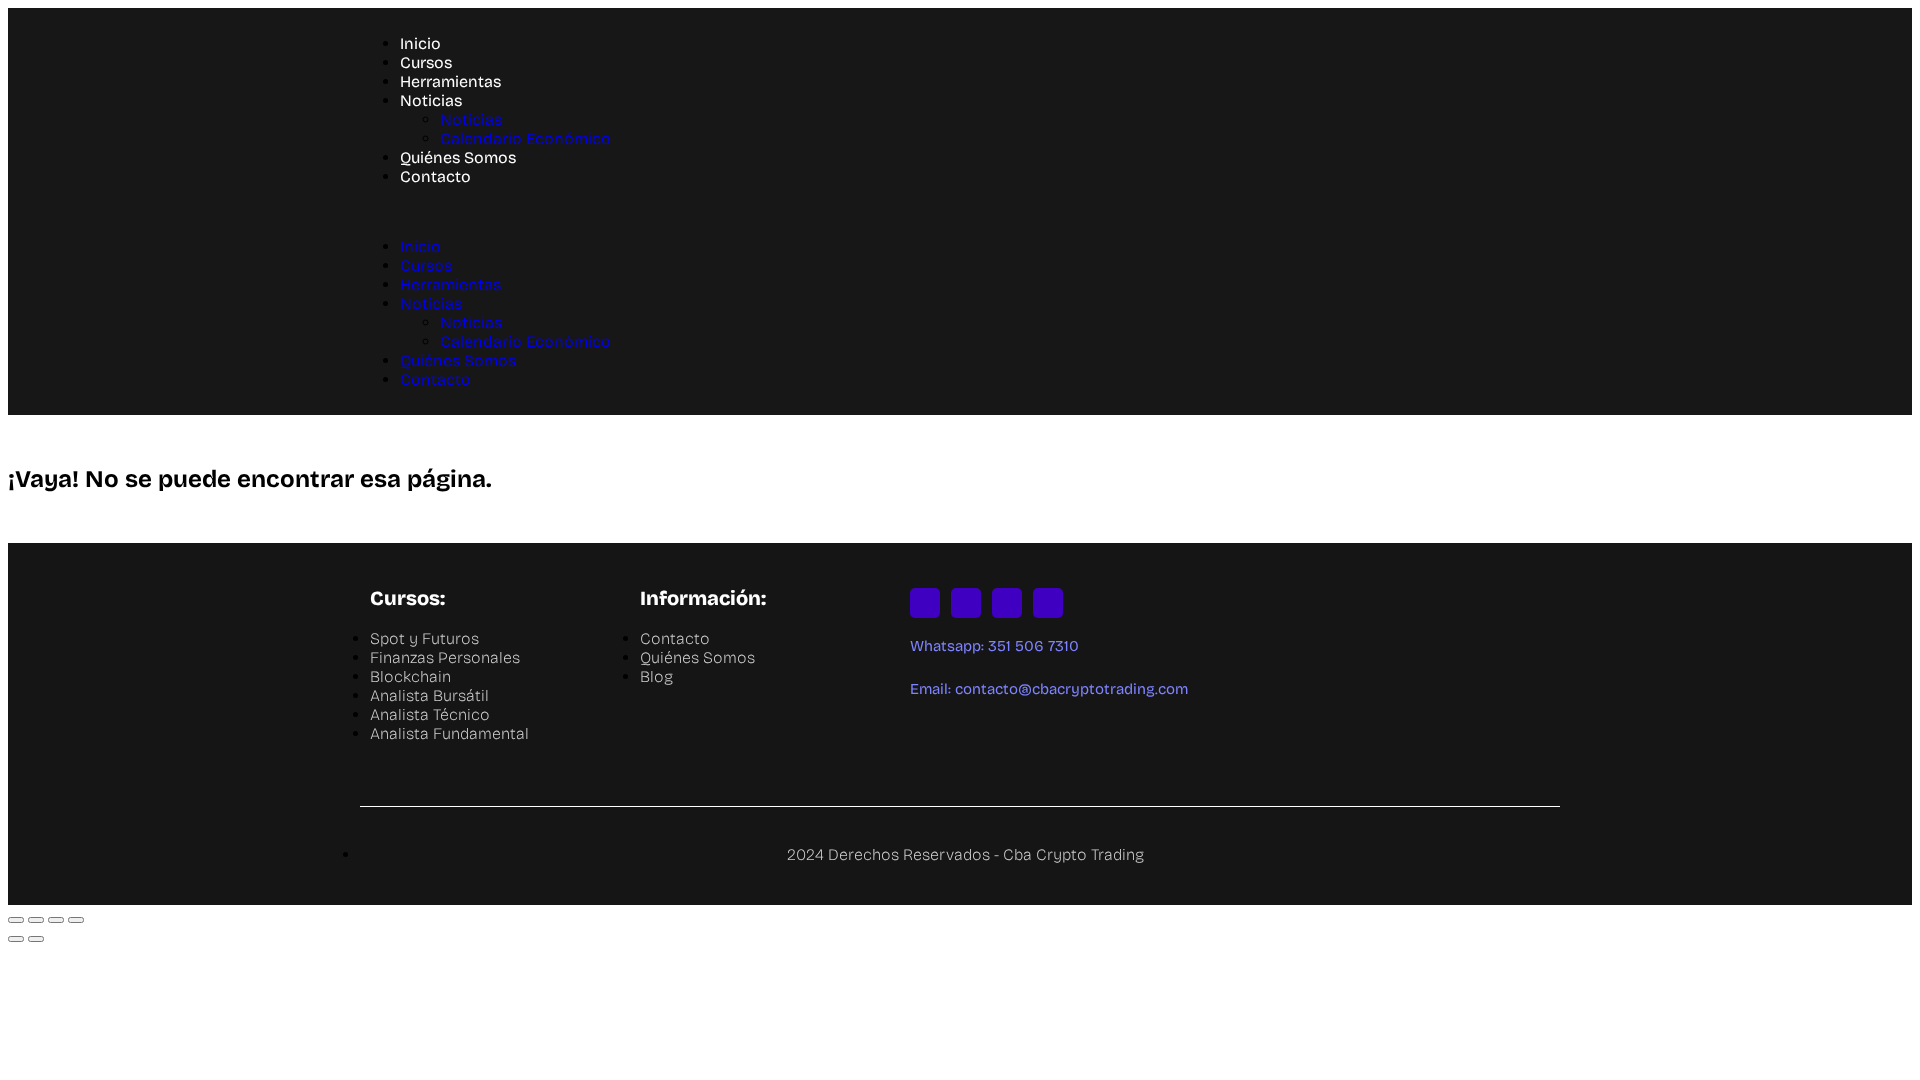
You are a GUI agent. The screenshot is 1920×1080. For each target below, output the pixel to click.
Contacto (435, 176)
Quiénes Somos (458, 157)
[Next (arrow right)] (36, 939)
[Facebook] (1048, 603)
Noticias (431, 100)
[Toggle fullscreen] (56, 920)
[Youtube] (1007, 603)
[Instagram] (925, 603)
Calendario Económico (525, 138)
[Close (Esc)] (16, 920)
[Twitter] (966, 603)
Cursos (426, 62)
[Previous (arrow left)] (16, 939)
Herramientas (450, 81)
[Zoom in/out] (76, 920)
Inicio (420, 43)
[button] (960, 211)
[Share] (36, 920)
